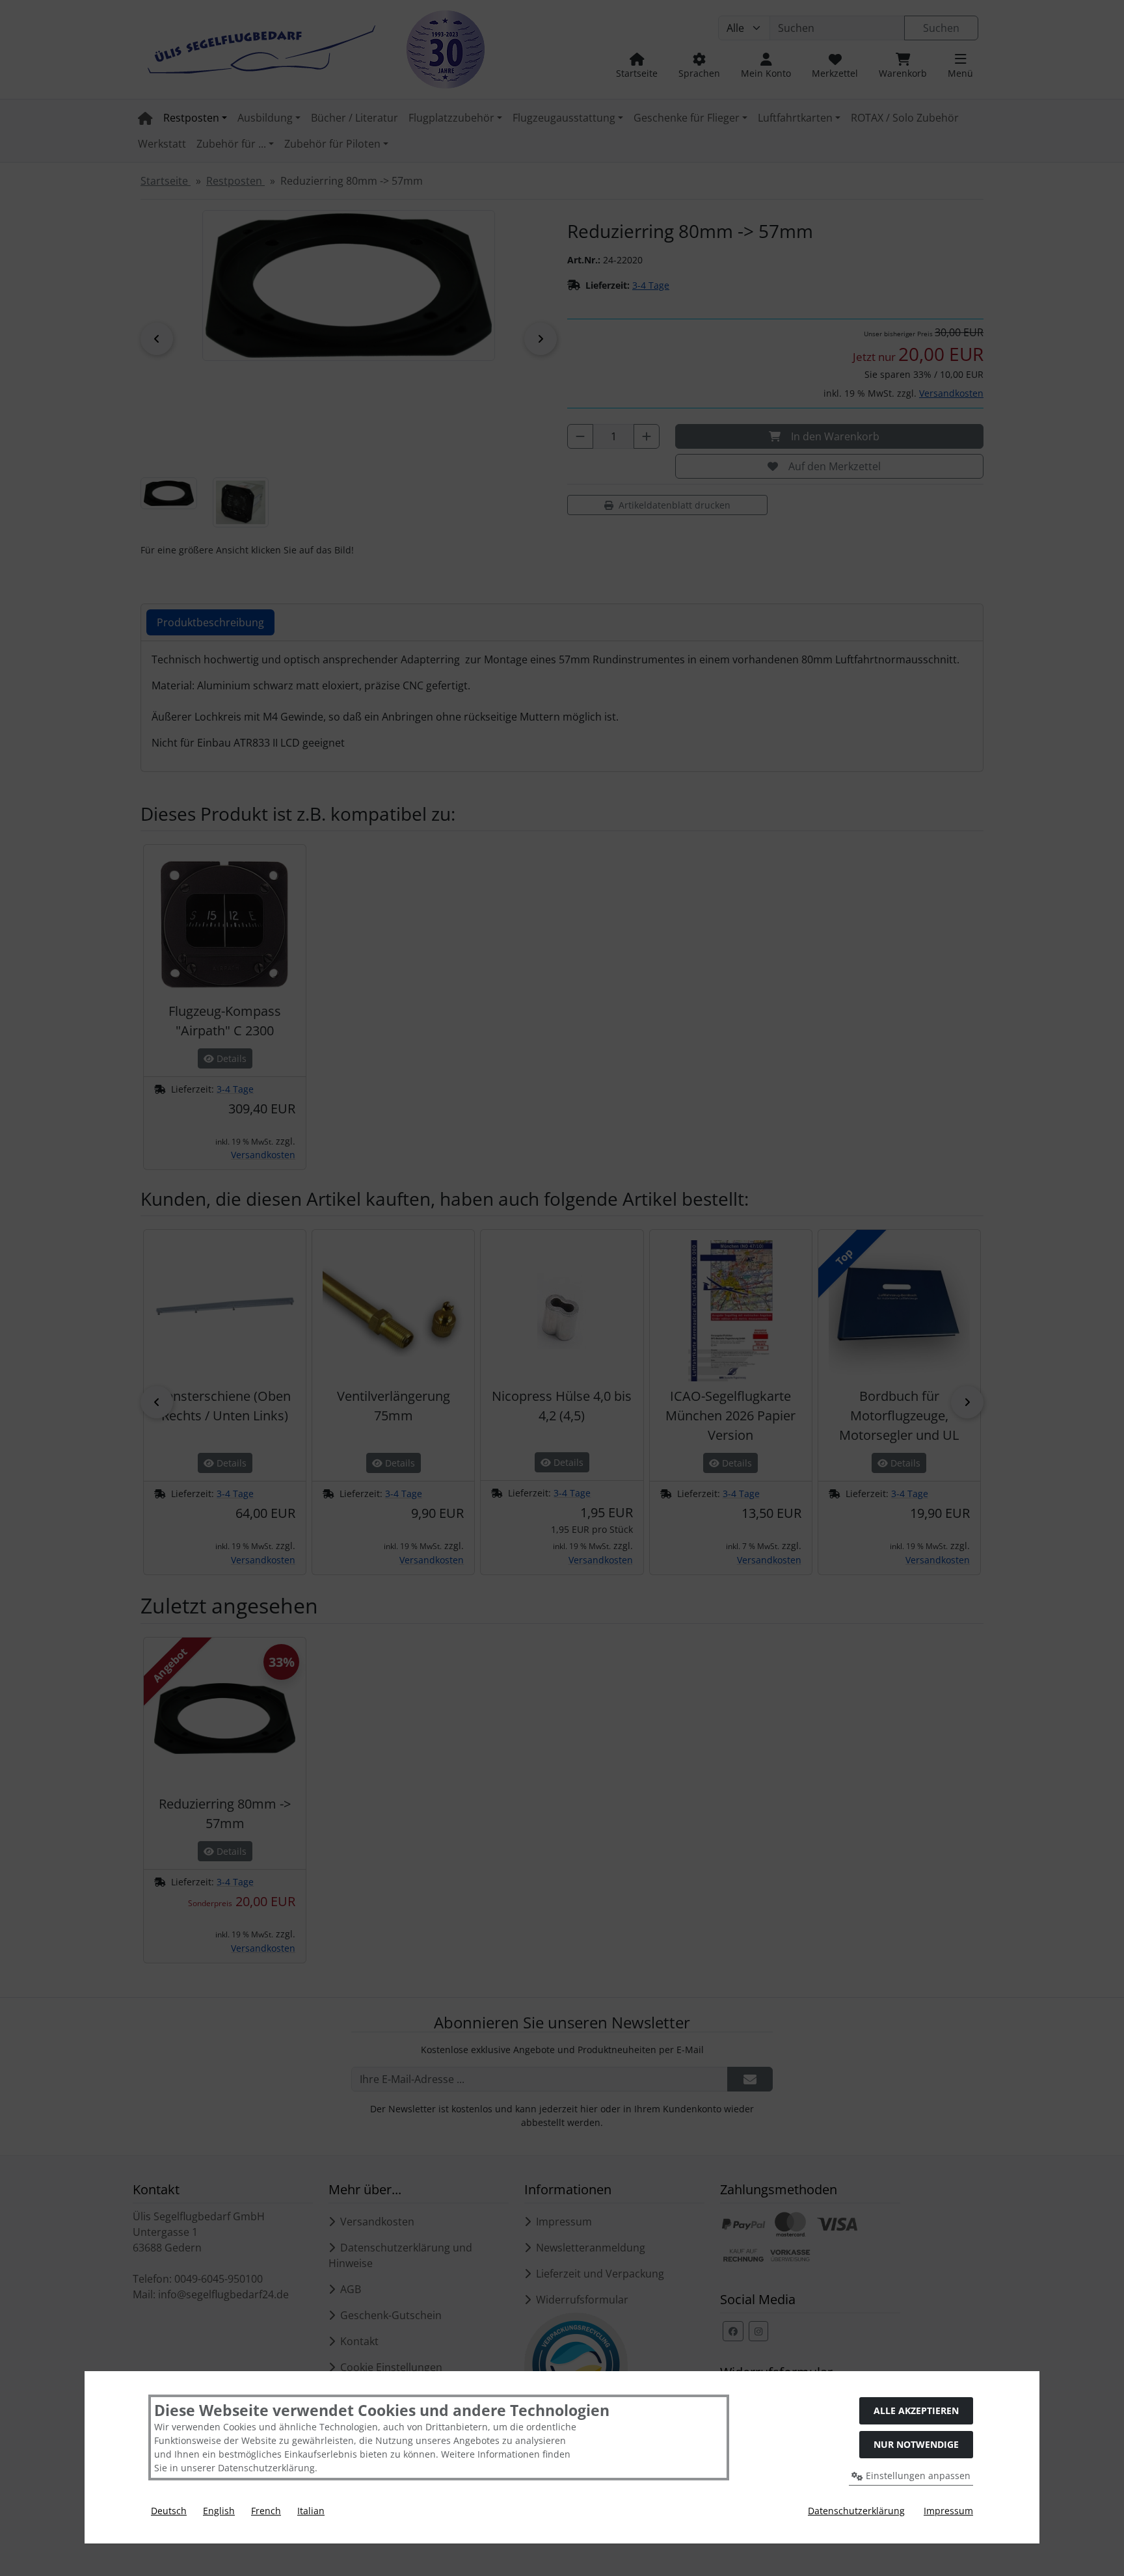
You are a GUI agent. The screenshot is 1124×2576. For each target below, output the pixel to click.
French (266, 2511)
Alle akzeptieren (916, 2410)
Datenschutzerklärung (856, 2511)
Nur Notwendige (916, 2444)
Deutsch (169, 2511)
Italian (311, 2511)
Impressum (948, 2511)
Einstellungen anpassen (917, 2476)
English (219, 2511)
